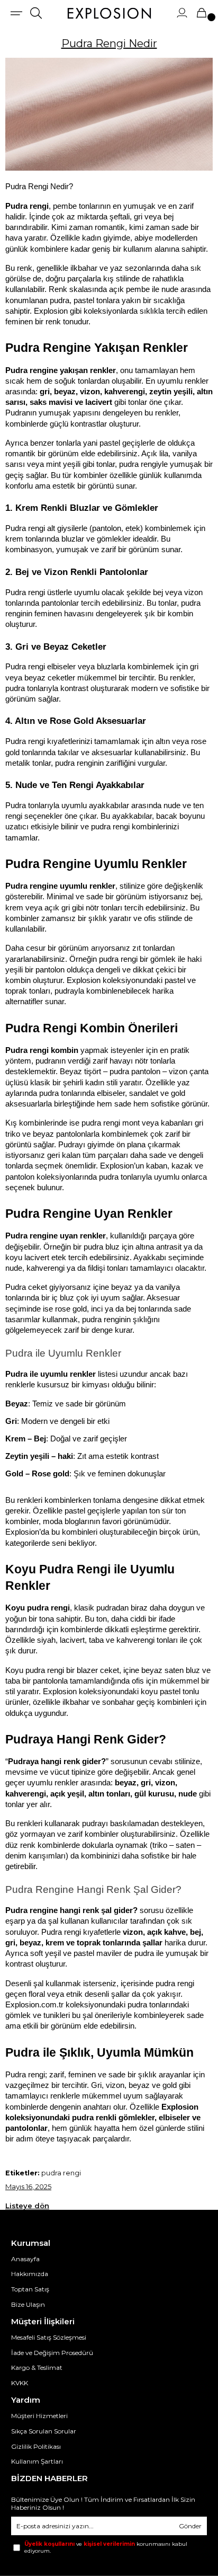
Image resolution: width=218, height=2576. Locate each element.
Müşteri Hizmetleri (39, 2416)
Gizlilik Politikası (36, 2446)
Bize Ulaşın (28, 2304)
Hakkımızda (30, 2274)
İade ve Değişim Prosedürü (52, 2353)
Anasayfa (25, 2259)
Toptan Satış (30, 2289)
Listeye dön (27, 2206)
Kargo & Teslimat (37, 2367)
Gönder (190, 2526)
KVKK (20, 2383)
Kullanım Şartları (37, 2461)
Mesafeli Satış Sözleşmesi (49, 2337)
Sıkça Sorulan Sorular (44, 2431)
